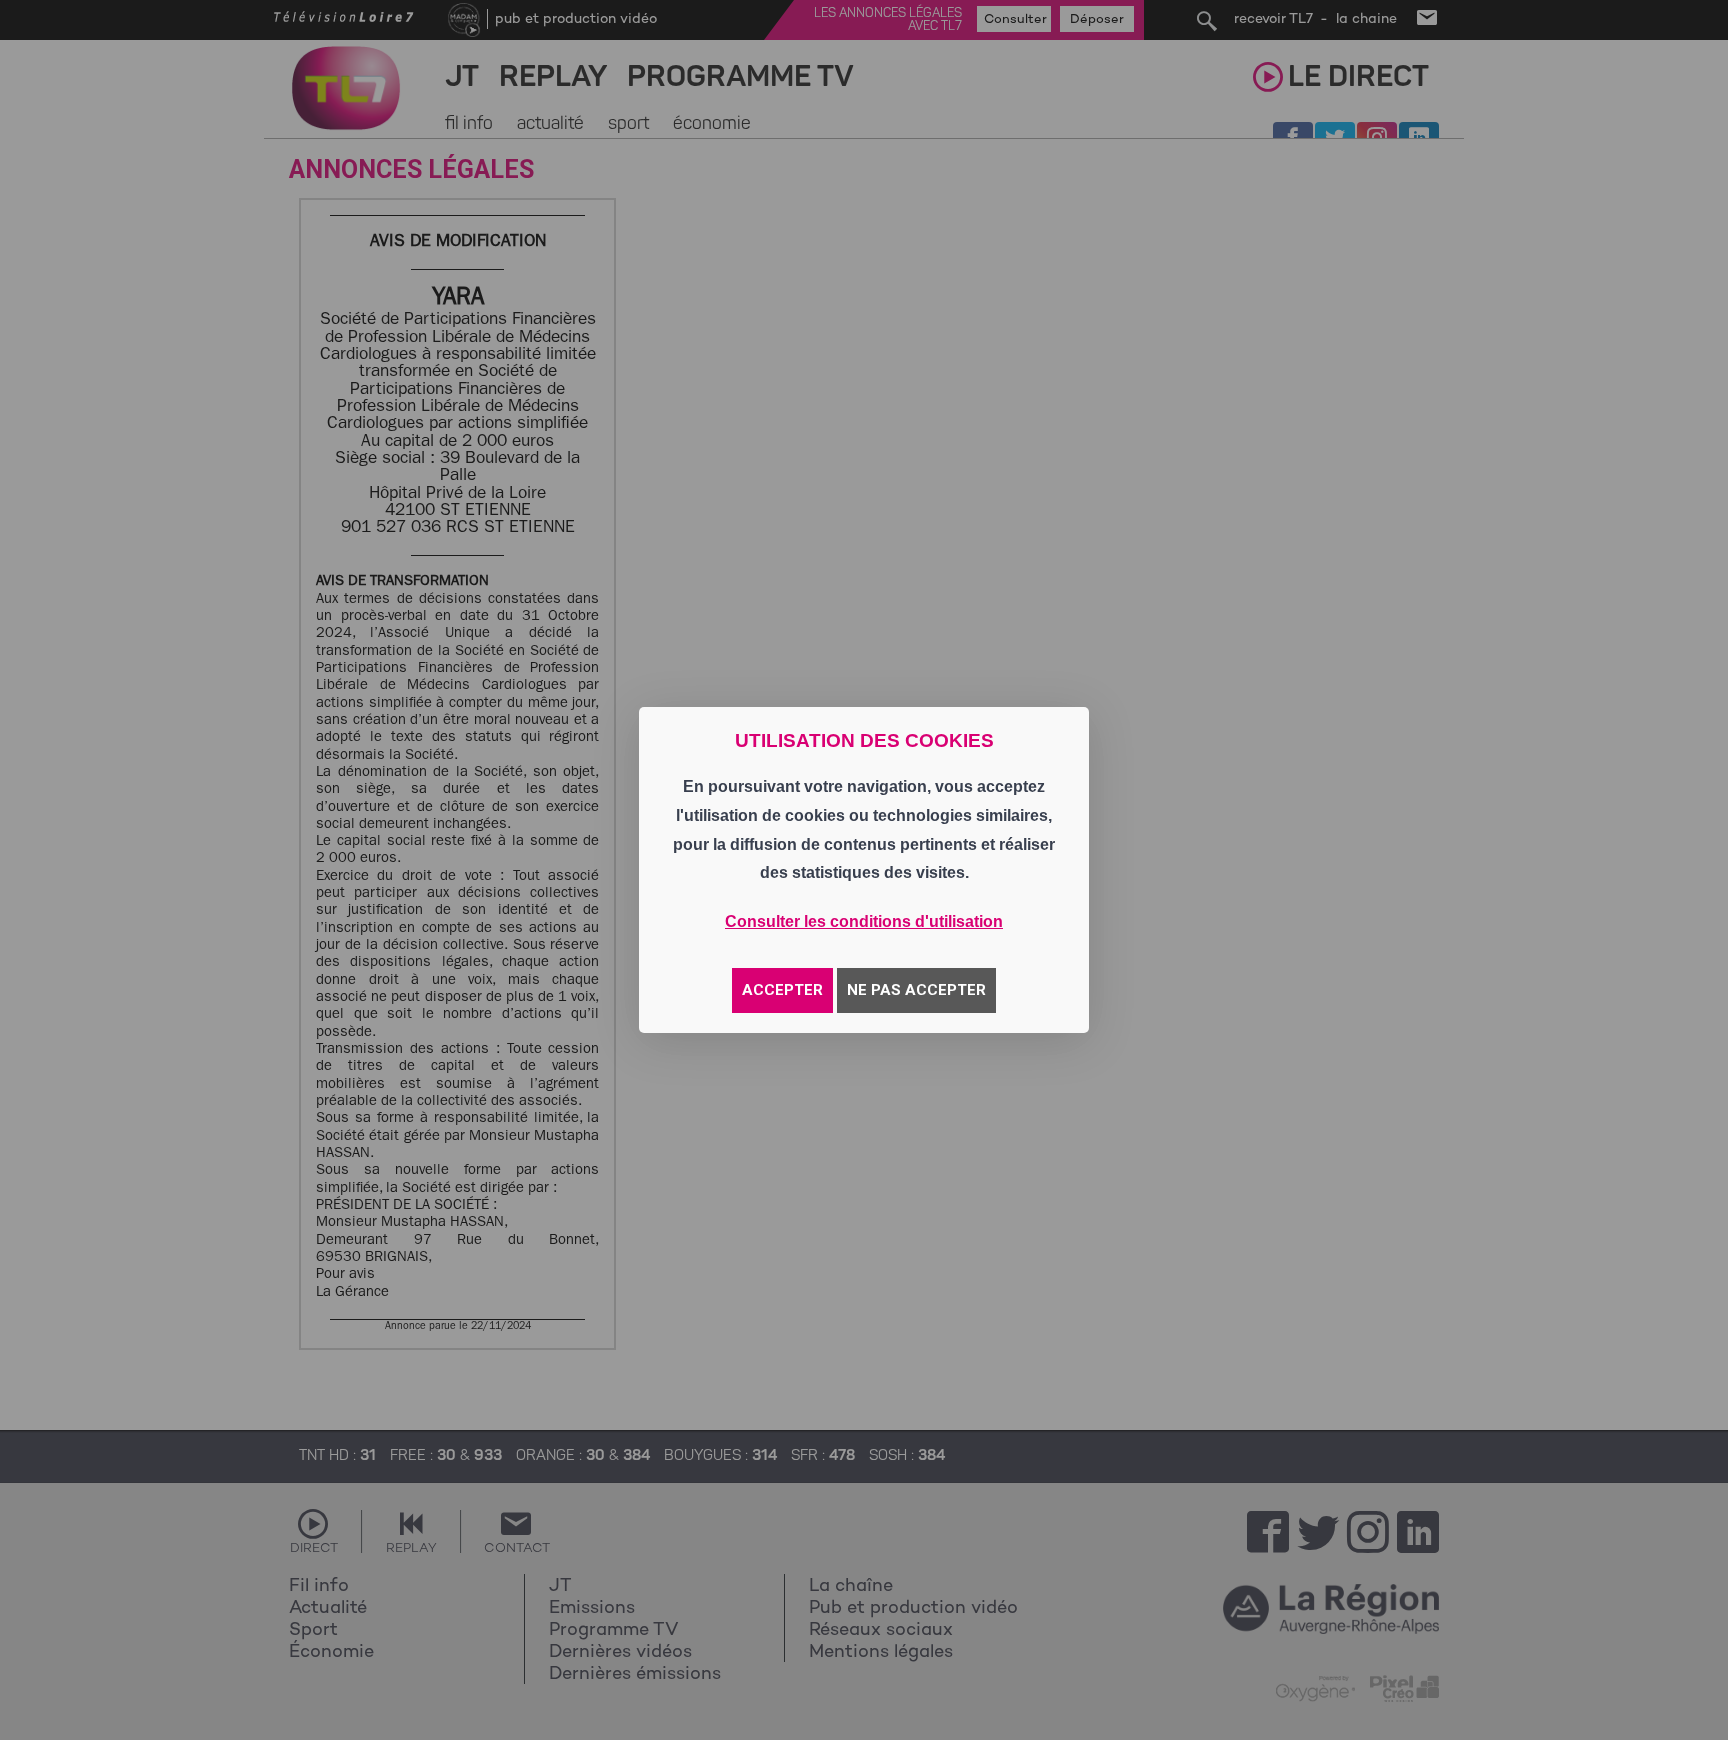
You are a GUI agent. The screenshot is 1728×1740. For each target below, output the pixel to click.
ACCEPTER (782, 990)
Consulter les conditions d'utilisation (864, 921)
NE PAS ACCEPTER (916, 990)
